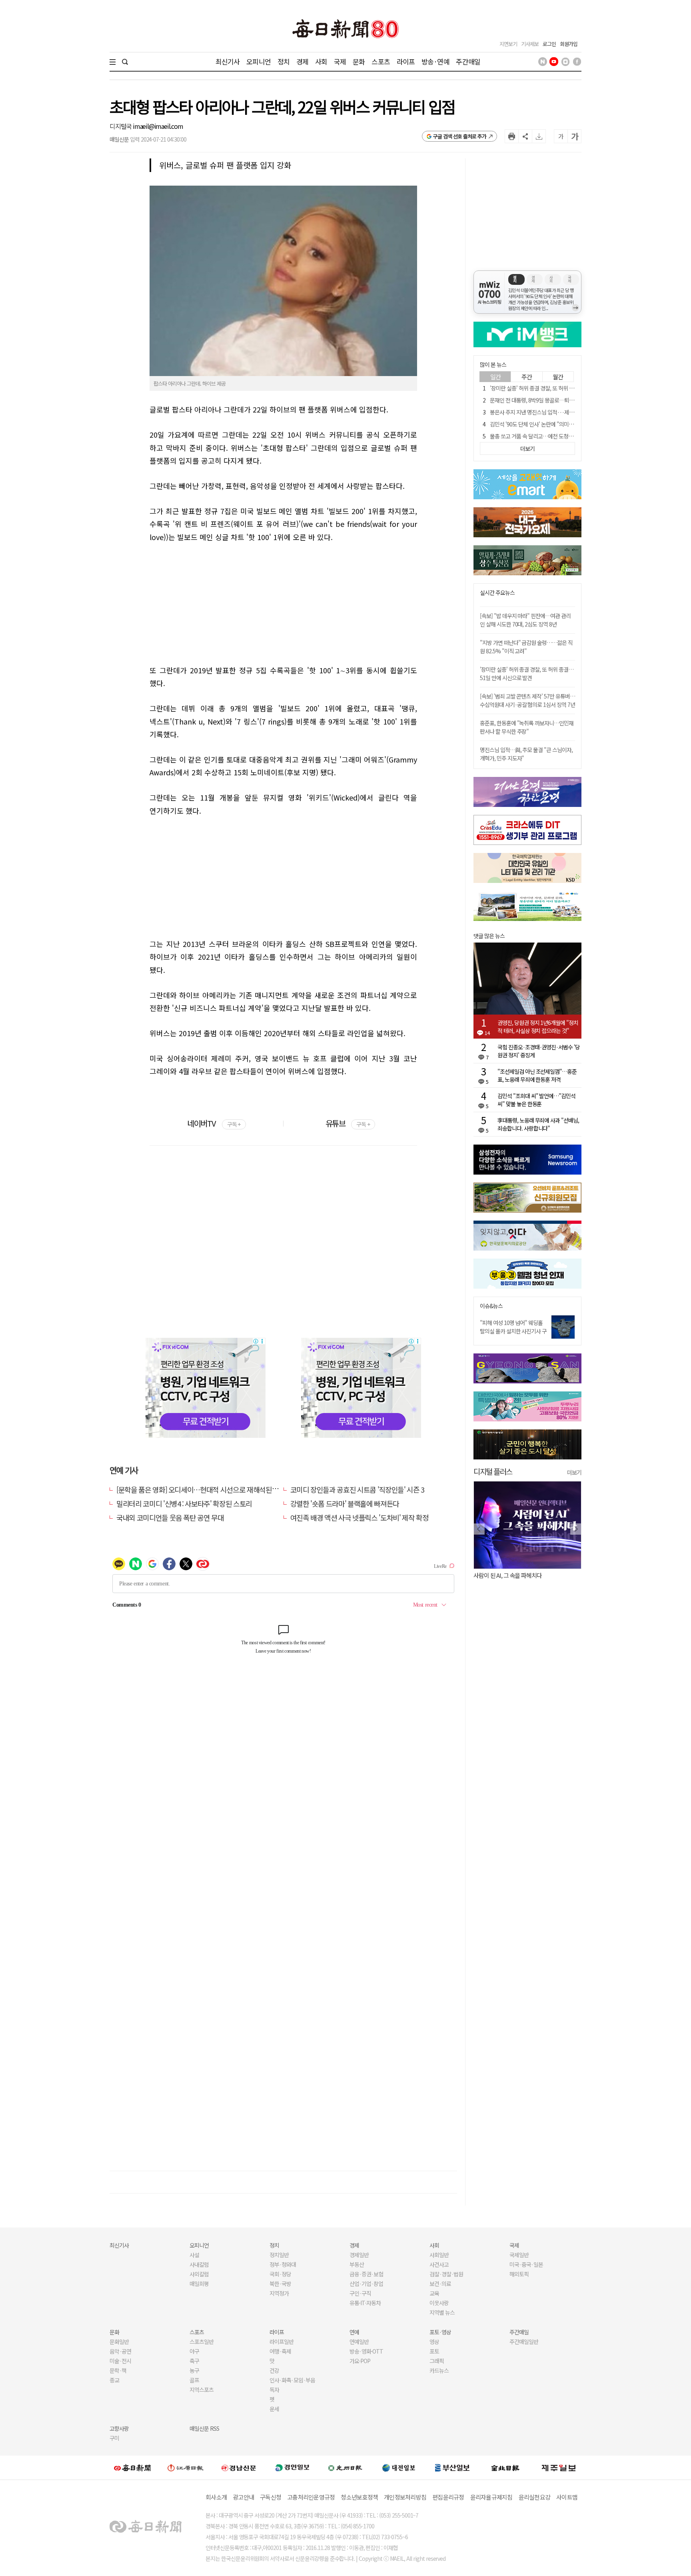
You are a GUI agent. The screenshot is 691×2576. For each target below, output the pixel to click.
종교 (114, 2380)
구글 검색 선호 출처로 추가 (460, 136)
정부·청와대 (283, 2264)
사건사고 (439, 2264)
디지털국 (121, 126)
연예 (354, 2332)
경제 (302, 61)
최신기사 (228, 61)
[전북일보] (505, 2468)
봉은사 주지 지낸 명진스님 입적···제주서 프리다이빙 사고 (552, 412)
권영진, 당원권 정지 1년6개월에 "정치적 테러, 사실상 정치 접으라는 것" (538, 1027)
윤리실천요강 (535, 2497)
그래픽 (437, 2361)
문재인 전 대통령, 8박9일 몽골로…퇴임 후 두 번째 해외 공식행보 (559, 400)
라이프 (406, 61)
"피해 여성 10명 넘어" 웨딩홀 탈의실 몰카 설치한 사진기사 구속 (513, 1331)
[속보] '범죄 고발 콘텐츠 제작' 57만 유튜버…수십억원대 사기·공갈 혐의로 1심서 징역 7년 (527, 700)
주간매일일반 (524, 2342)
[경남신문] (239, 2467)
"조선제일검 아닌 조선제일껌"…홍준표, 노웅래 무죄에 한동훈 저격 (537, 1075)
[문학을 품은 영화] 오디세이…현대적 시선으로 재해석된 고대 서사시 (211, 1489)
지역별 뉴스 (442, 2312)
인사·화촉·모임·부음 (292, 2380)
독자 (274, 2390)
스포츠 (380, 61)
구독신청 (271, 2497)
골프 (194, 2380)
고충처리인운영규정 (311, 2497)
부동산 (357, 2264)
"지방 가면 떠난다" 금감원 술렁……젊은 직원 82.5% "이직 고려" (526, 647)
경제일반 (359, 2255)
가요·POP (360, 2361)
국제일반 (519, 2255)
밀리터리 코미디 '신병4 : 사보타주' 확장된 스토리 (184, 1503)
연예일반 (359, 2342)
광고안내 (243, 2497)
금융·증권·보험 (366, 2274)
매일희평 (199, 2284)
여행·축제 (280, 2351)
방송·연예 (435, 61)
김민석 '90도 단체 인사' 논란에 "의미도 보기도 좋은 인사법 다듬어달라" (566, 424)
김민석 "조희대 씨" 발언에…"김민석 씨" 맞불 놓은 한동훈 (536, 1100)
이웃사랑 (439, 2303)
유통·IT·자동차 (365, 2303)
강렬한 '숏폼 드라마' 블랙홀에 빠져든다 (345, 1503)
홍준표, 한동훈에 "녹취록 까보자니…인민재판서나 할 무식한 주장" (527, 727)
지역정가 (279, 2293)
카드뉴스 (439, 2370)
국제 (340, 61)
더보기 (574, 1472)
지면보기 (508, 44)
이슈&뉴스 (491, 1306)
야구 (194, 2351)
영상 (434, 2342)
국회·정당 (280, 2274)
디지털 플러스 (493, 1471)
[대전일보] (399, 2468)
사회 (321, 61)
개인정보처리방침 (405, 2497)
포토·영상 (440, 2332)
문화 (359, 61)
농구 (194, 2370)
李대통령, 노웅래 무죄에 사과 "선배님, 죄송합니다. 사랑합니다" (538, 1124)
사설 (194, 2255)
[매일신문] (132, 2468)
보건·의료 (440, 2284)
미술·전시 (120, 2361)
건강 (274, 2370)
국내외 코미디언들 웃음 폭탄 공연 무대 (170, 1517)
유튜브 (348, 1123)
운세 (274, 2409)
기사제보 (530, 44)
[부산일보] (452, 2468)
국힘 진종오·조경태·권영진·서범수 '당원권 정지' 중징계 (539, 1051)
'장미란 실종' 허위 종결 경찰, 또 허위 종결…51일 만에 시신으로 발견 (563, 388)
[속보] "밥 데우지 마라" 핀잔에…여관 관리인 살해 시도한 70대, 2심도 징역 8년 (525, 620)
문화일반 (119, 2342)
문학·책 (118, 2370)
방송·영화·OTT (366, 2351)
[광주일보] (345, 2468)
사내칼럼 (199, 2264)
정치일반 (279, 2255)
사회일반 (439, 2255)
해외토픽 (519, 2274)
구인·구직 (360, 2293)
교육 (434, 2293)
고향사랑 (119, 2428)
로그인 (549, 44)
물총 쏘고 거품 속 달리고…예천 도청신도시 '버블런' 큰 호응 (554, 436)
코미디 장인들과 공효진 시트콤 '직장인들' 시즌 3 (357, 1489)
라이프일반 (282, 2342)
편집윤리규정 (448, 2497)
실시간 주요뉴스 (497, 593)
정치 (284, 61)
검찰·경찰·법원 (446, 2274)
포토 (434, 2351)
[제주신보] (559, 2468)
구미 (114, 2438)
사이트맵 (567, 2497)
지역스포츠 (202, 2390)
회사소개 (216, 2497)
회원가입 (569, 44)
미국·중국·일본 (526, 2264)
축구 (194, 2361)
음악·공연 (120, 2351)
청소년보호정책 (359, 2497)
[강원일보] (186, 2468)
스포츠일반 (202, 2342)
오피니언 (259, 61)
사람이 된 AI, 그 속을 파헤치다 (508, 1575)
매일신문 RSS (204, 2428)
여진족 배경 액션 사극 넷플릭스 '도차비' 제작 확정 (359, 1517)
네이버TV (214, 1123)
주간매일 (468, 61)
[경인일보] (292, 2467)
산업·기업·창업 (366, 2284)
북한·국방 (280, 2284)
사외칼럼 (199, 2274)
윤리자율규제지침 (491, 2497)
